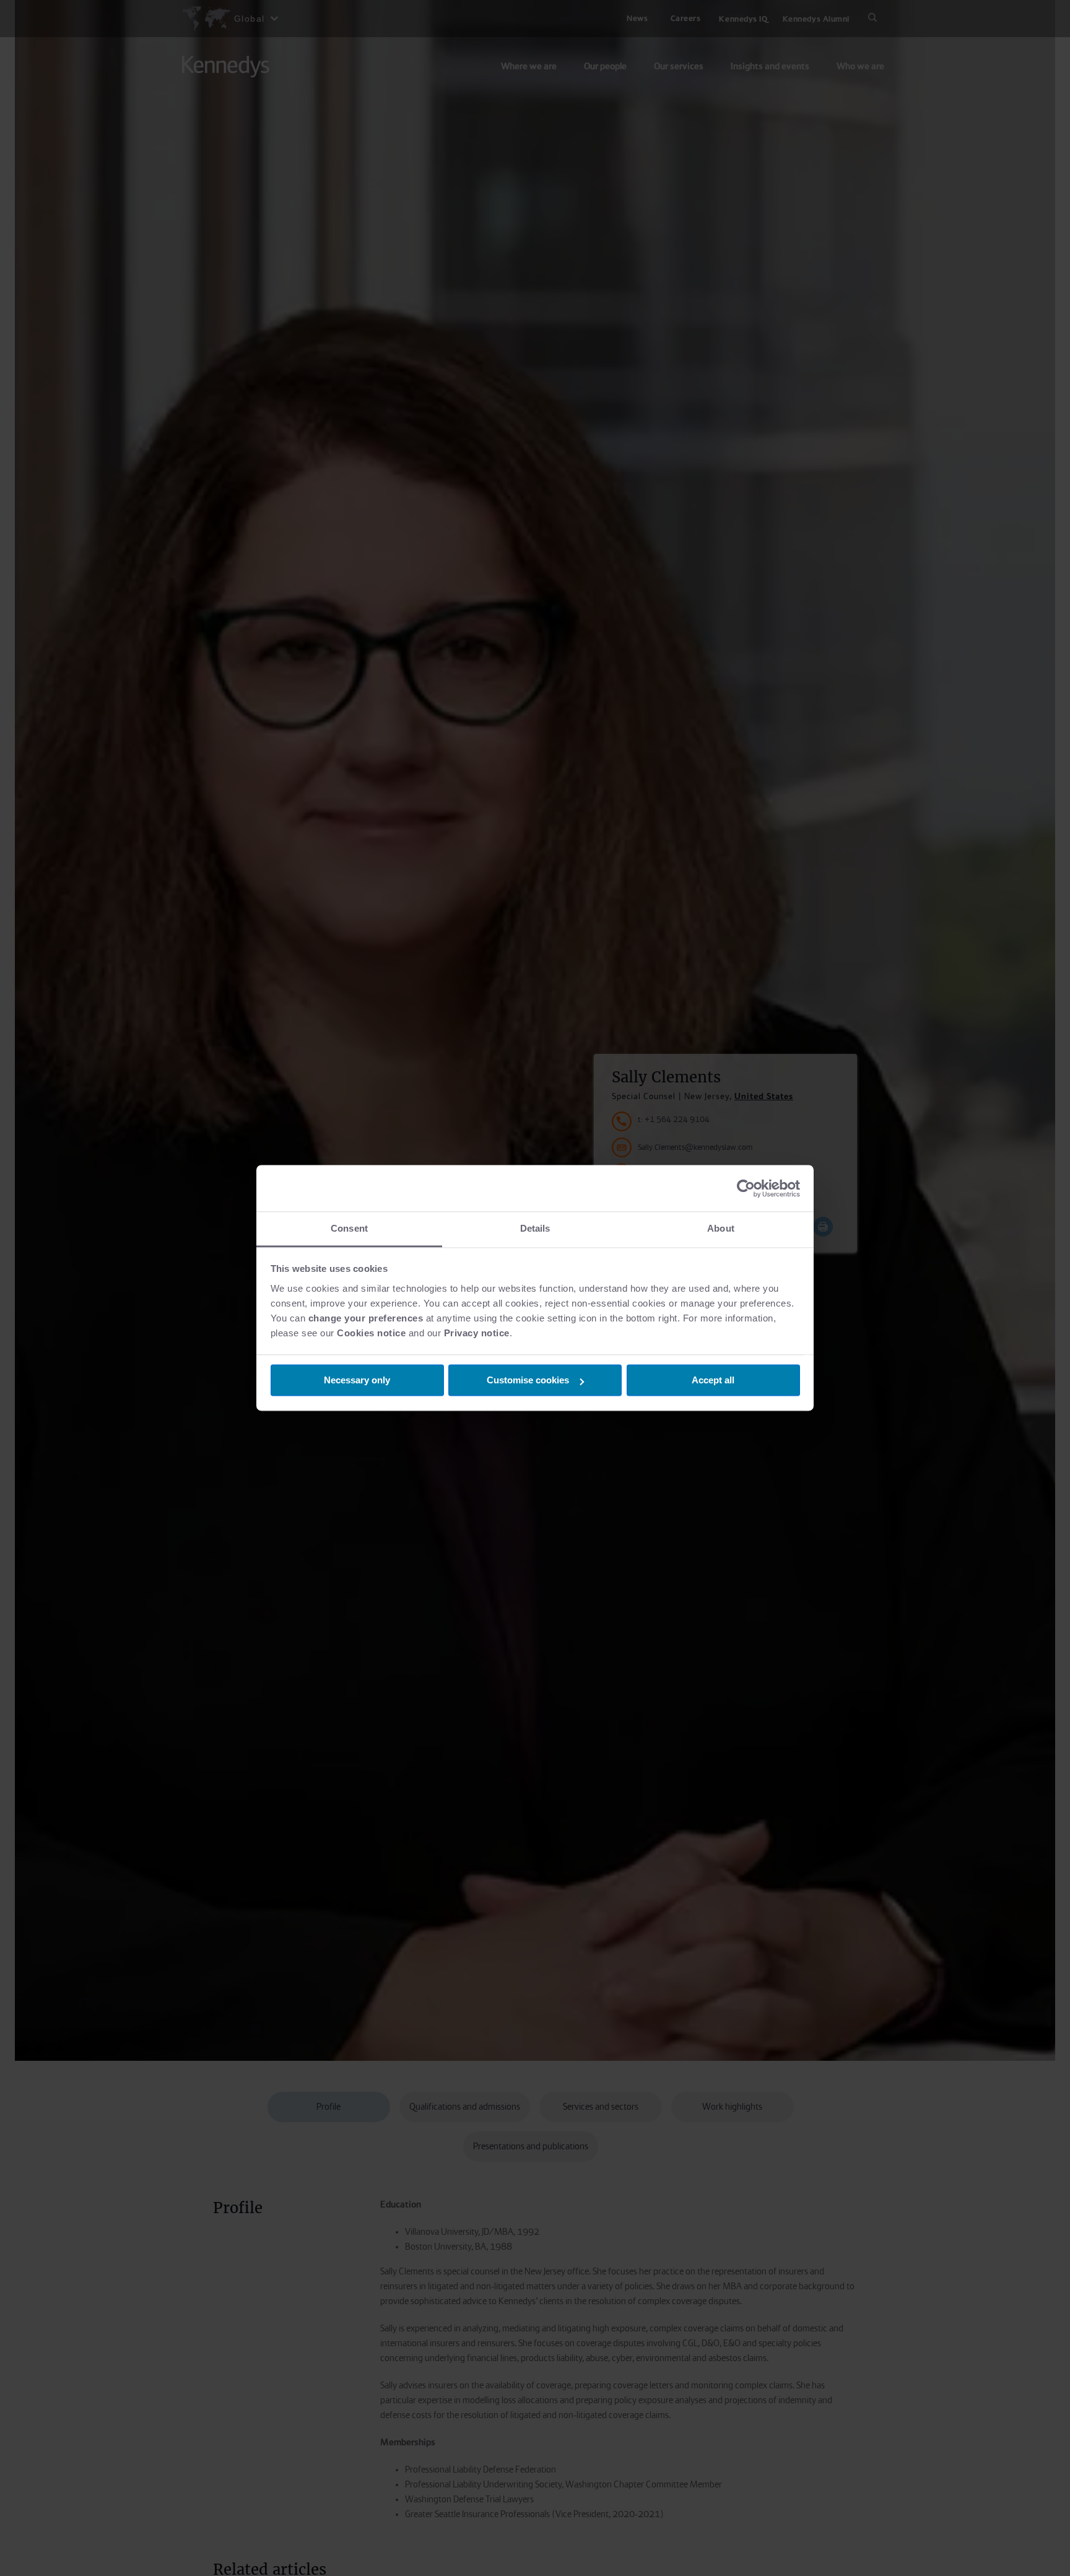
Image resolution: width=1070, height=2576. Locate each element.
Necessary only (357, 1381)
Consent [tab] (349, 1228)
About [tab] (721, 1228)
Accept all (713, 1381)
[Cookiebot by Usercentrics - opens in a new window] (746, 1188)
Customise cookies (528, 1381)
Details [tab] (535, 1228)
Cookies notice (371, 1333)
